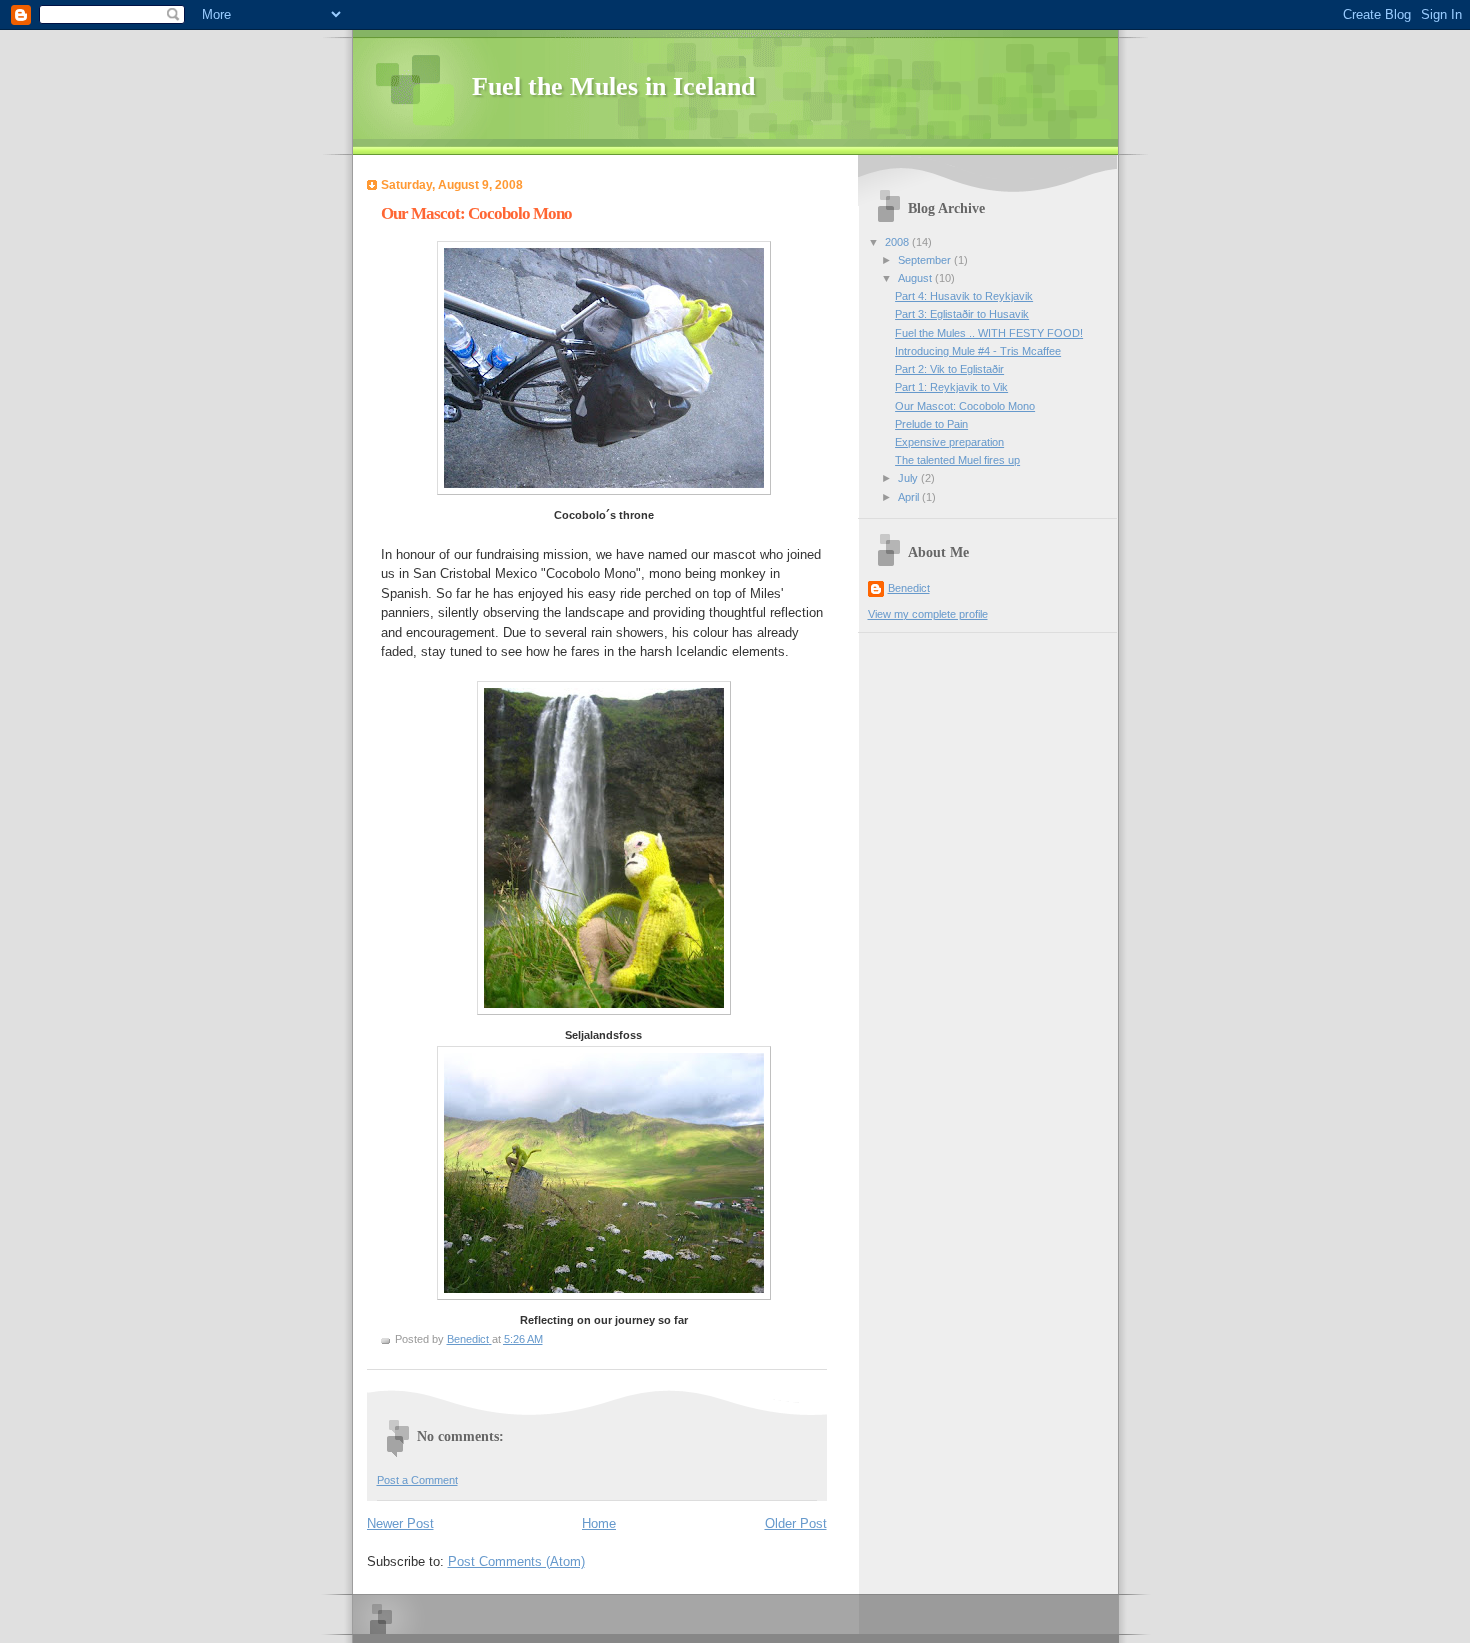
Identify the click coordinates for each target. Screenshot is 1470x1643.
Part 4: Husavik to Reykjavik (964, 296)
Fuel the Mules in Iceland (613, 86)
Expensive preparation (949, 442)
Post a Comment (417, 1480)
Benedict (909, 588)
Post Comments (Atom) (516, 1561)
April (910, 497)
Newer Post (400, 1523)
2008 (898, 242)
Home (599, 1523)
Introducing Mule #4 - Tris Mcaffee (978, 351)
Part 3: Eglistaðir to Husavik (962, 314)
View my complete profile (928, 614)
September (926, 260)
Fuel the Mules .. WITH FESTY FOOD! (989, 333)
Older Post (796, 1523)
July (909, 478)
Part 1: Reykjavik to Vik (951, 387)
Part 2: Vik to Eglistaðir (949, 369)
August (916, 278)
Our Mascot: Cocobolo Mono (965, 406)
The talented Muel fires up (957, 460)
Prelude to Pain (931, 424)
